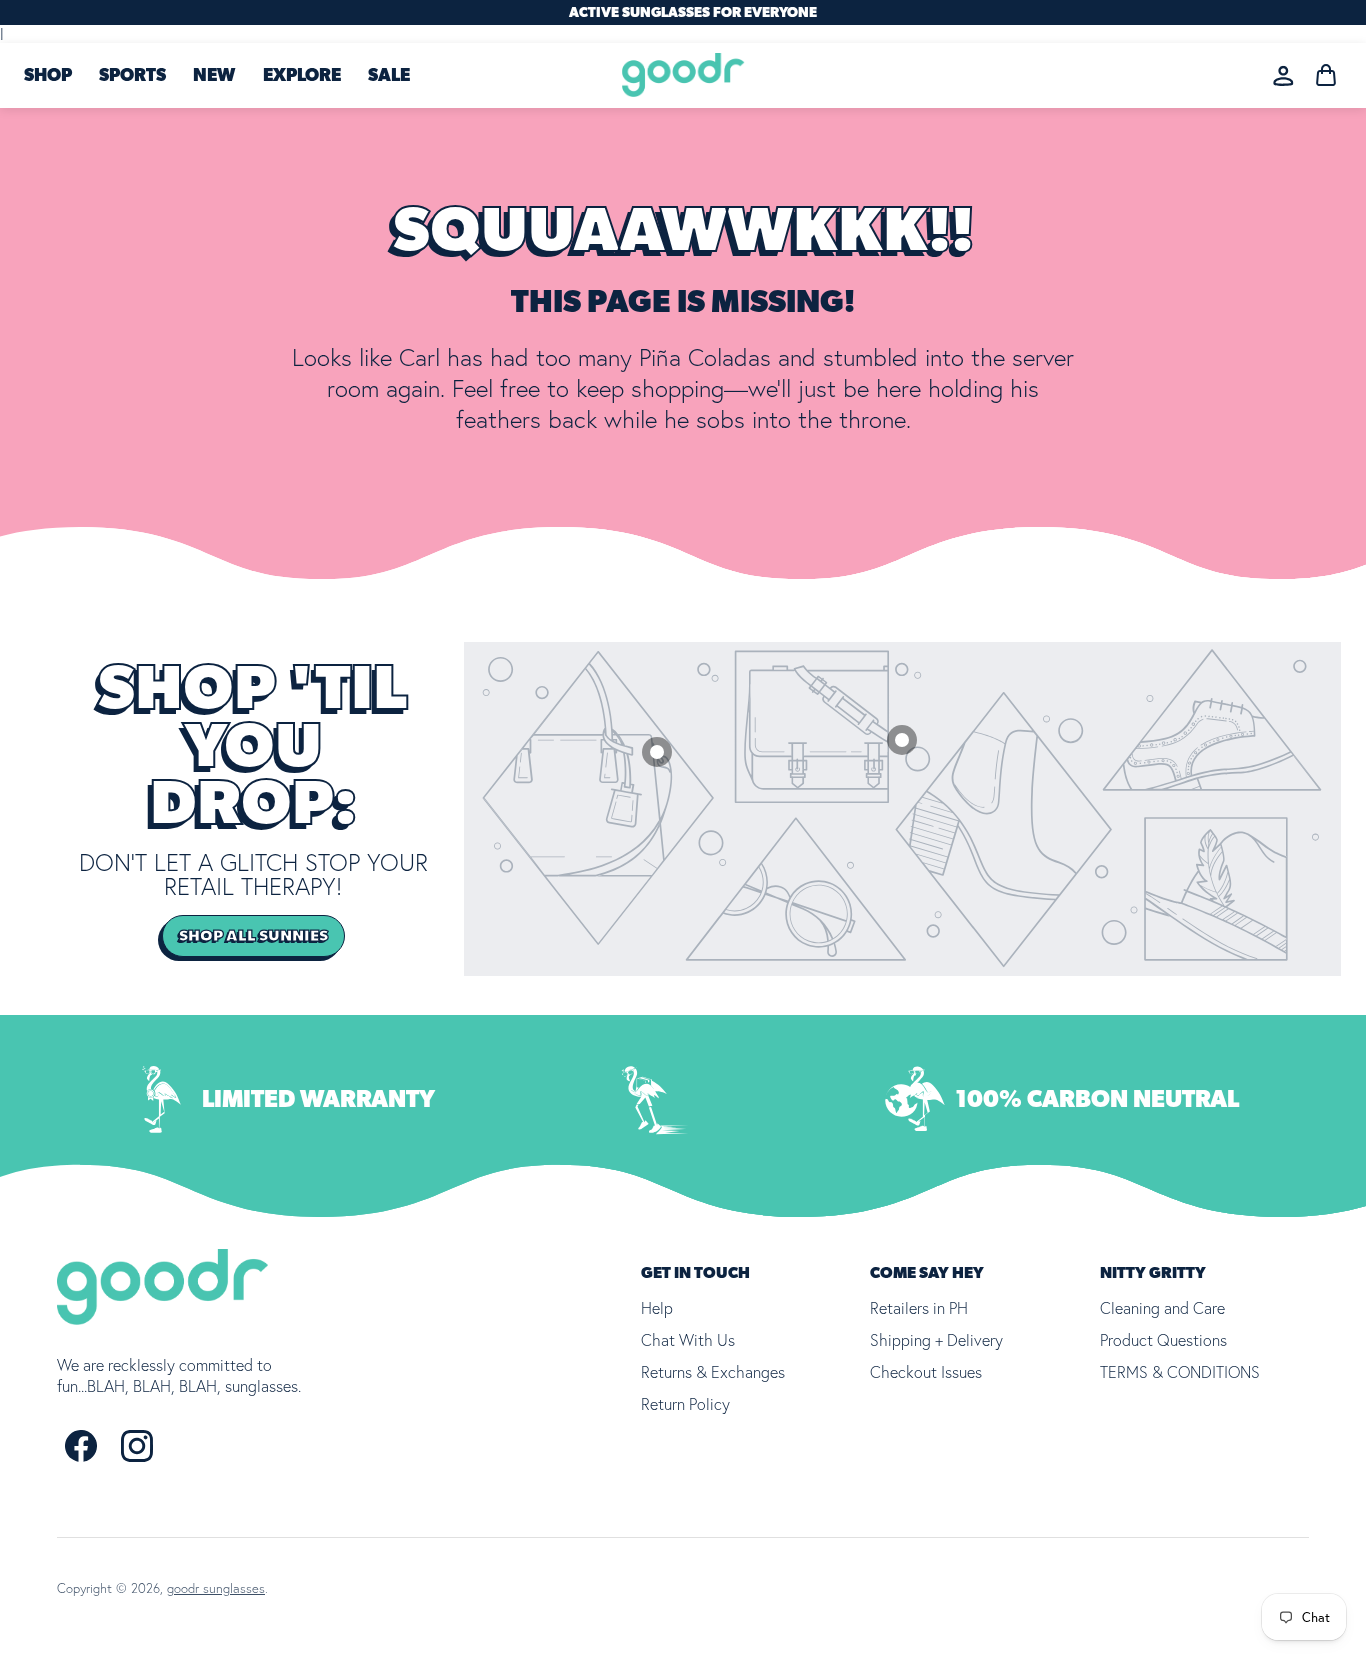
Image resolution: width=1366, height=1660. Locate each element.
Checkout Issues (926, 1372)
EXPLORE (302, 76)
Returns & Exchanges (713, 1372)
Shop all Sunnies (253, 936)
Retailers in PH (919, 1308)
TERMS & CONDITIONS (1180, 1372)
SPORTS (132, 76)
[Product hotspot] (902, 740)
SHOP (48, 76)
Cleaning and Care (1162, 1308)
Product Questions (1163, 1340)
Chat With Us (688, 1340)
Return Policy (685, 1404)
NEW (214, 76)
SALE (389, 76)
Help (657, 1308)
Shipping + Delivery (936, 1340)
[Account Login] (1283, 75)
